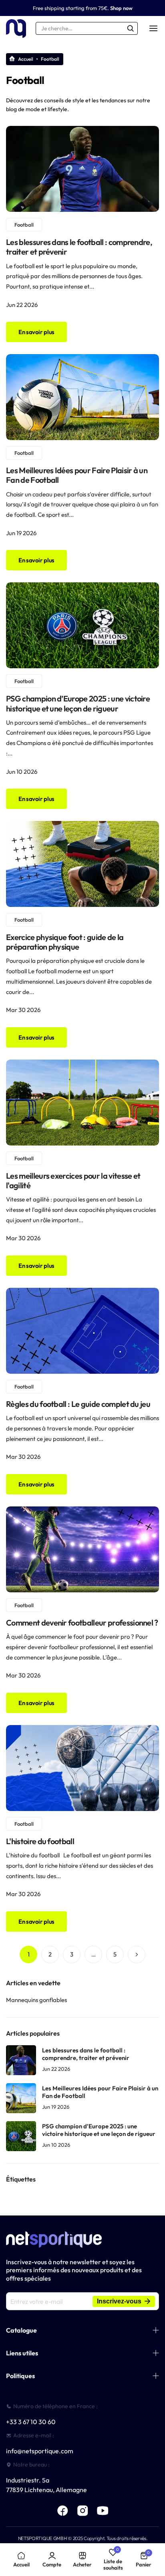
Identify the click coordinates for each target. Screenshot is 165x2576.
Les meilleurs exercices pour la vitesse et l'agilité (73, 1180)
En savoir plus (36, 332)
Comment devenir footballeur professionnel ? (82, 1623)
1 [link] (29, 1954)
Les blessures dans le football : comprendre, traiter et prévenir (79, 247)
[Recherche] (131, 28)
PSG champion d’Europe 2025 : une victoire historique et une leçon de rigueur (78, 703)
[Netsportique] (16, 29)
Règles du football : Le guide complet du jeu (78, 1404)
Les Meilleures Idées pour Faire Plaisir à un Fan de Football (77, 475)
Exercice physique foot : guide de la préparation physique (65, 942)
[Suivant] (137, 1954)
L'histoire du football (40, 1841)
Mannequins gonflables (36, 2000)
